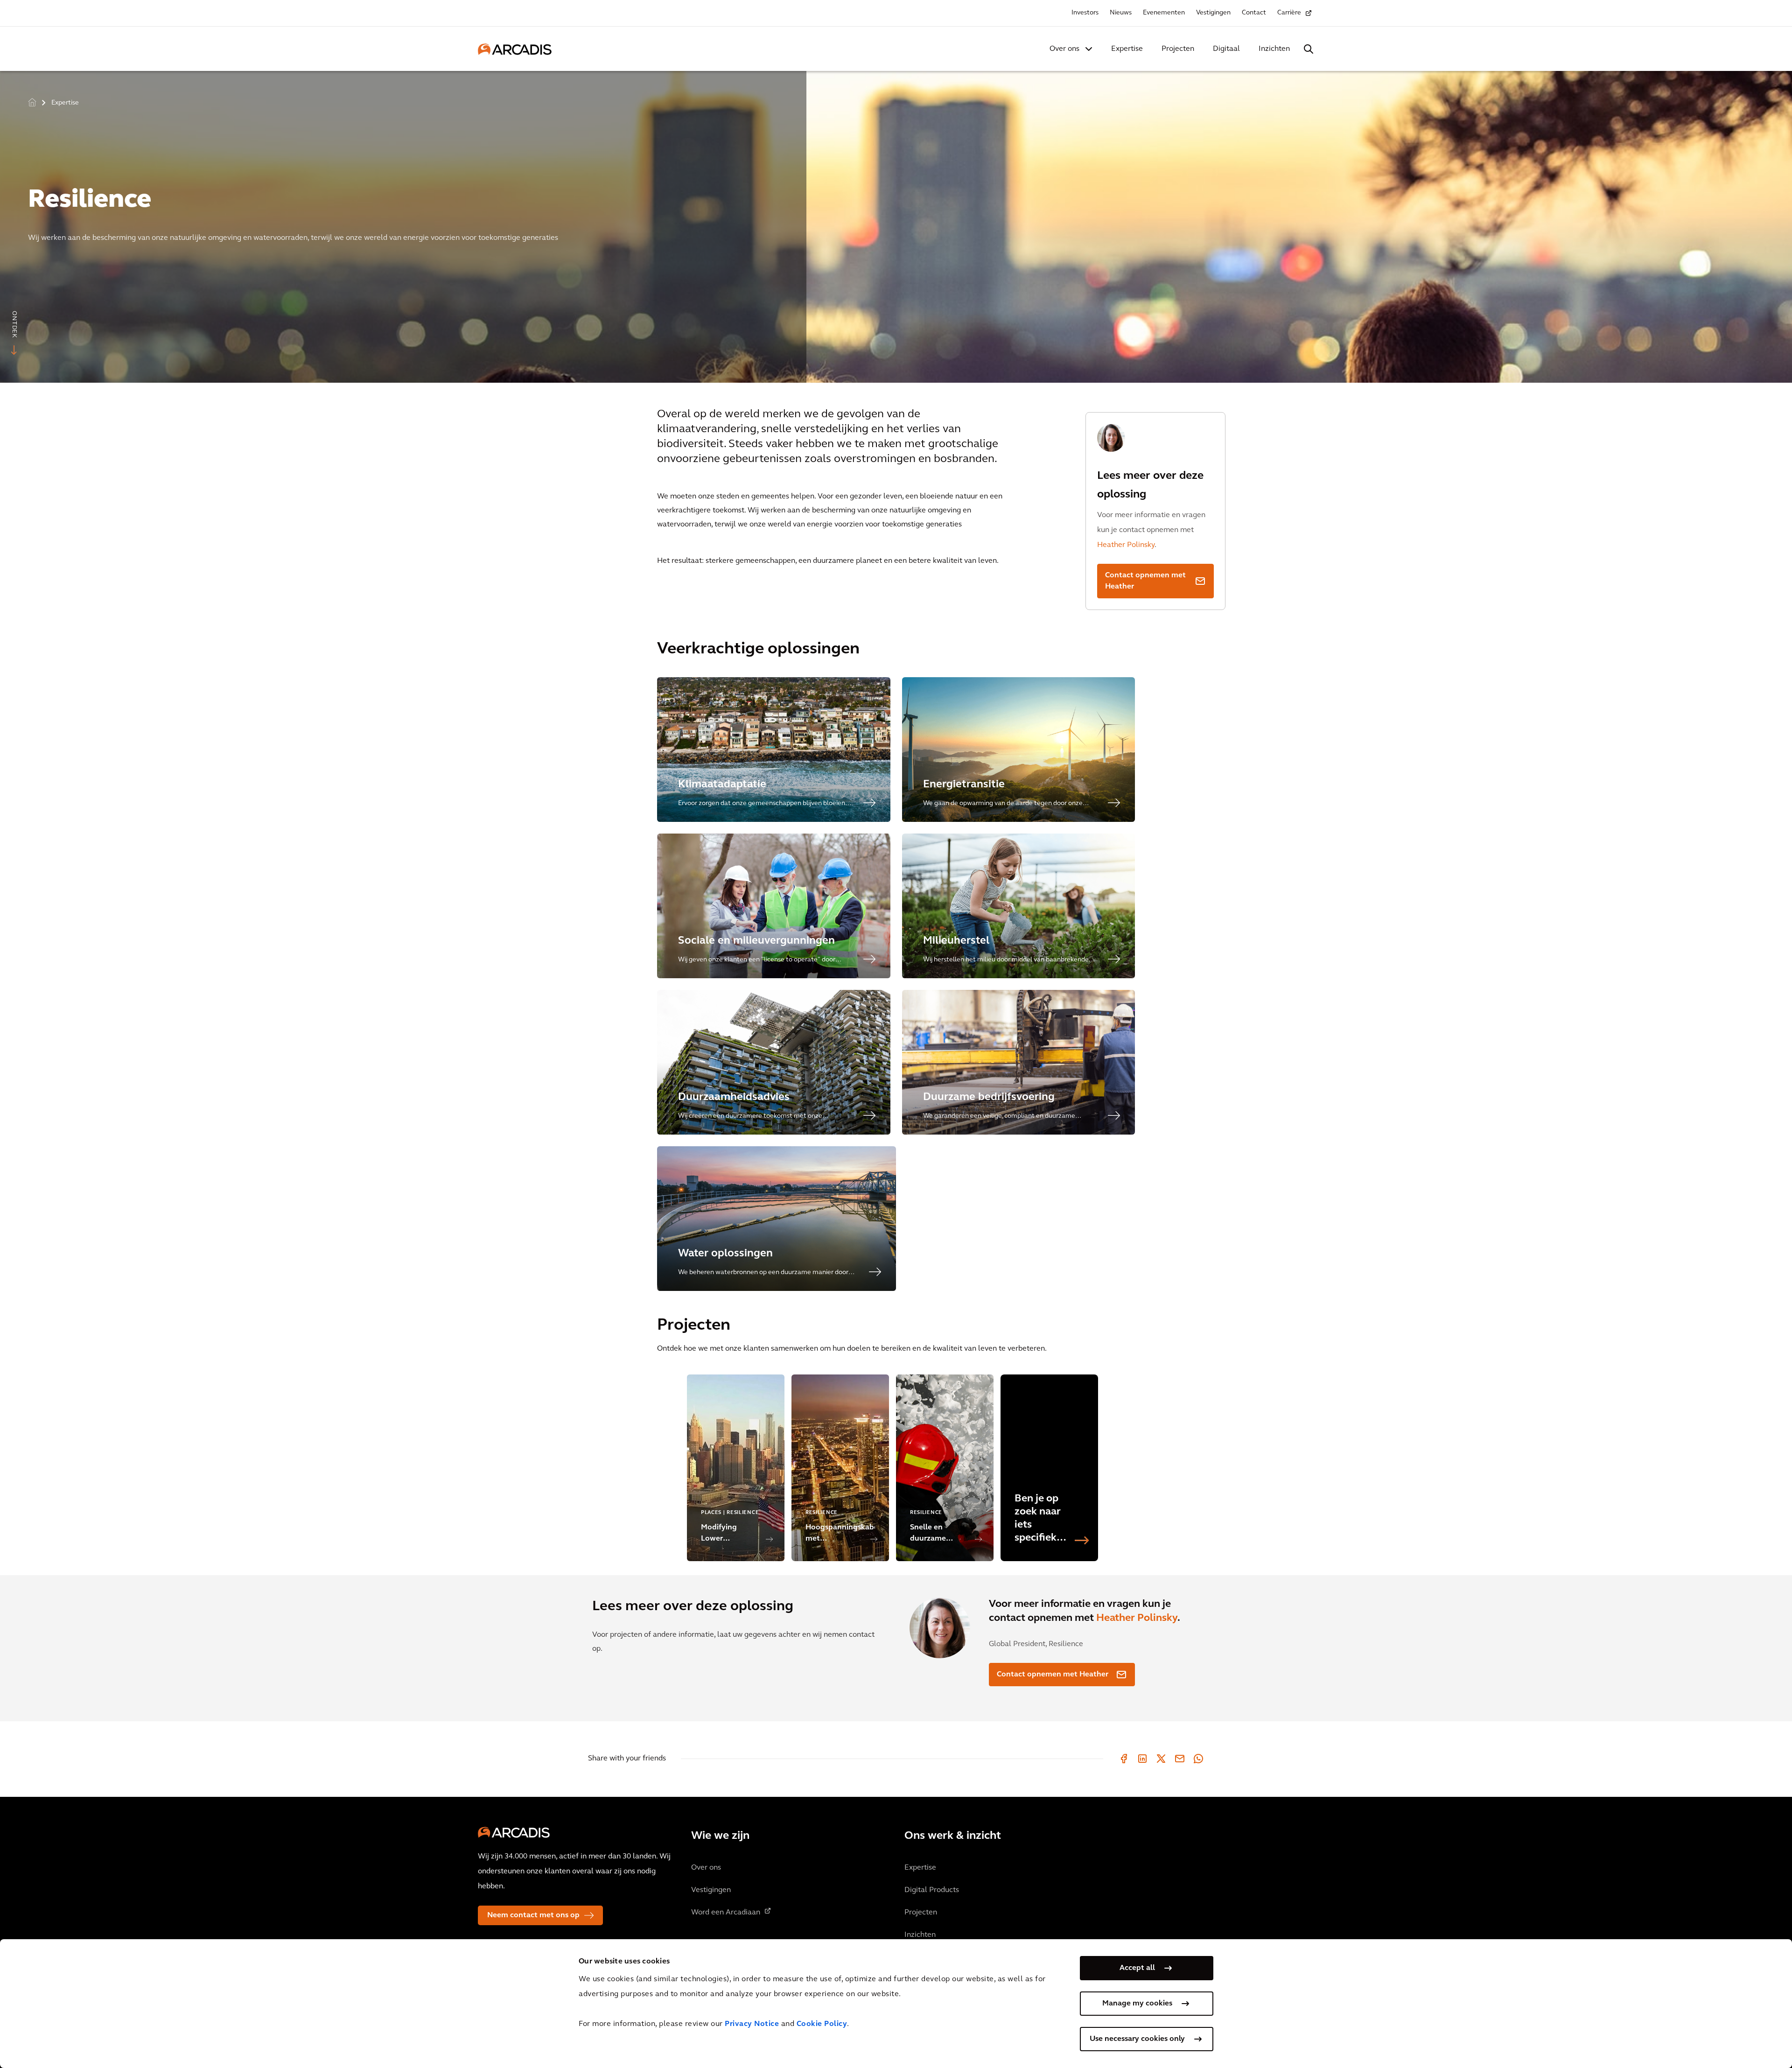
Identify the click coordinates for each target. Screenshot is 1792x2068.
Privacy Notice (752, 2024)
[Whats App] (1198, 1759)
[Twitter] (1161, 1759)
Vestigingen (1213, 13)
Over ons (1064, 49)
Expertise (1127, 49)
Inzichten (1274, 49)
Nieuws (1121, 13)
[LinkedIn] (1142, 1759)
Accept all (1137, 1968)
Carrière (1289, 13)
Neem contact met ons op (533, 1915)
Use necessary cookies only (1137, 2039)
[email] (1180, 1759)
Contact (1254, 13)
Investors (1085, 13)
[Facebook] (1124, 1759)
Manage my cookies (1137, 2004)
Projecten (1178, 49)
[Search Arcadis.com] (1309, 49)
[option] (896, 223)
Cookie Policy (822, 2024)
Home (32, 102)
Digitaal (1226, 49)
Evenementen (1164, 13)
